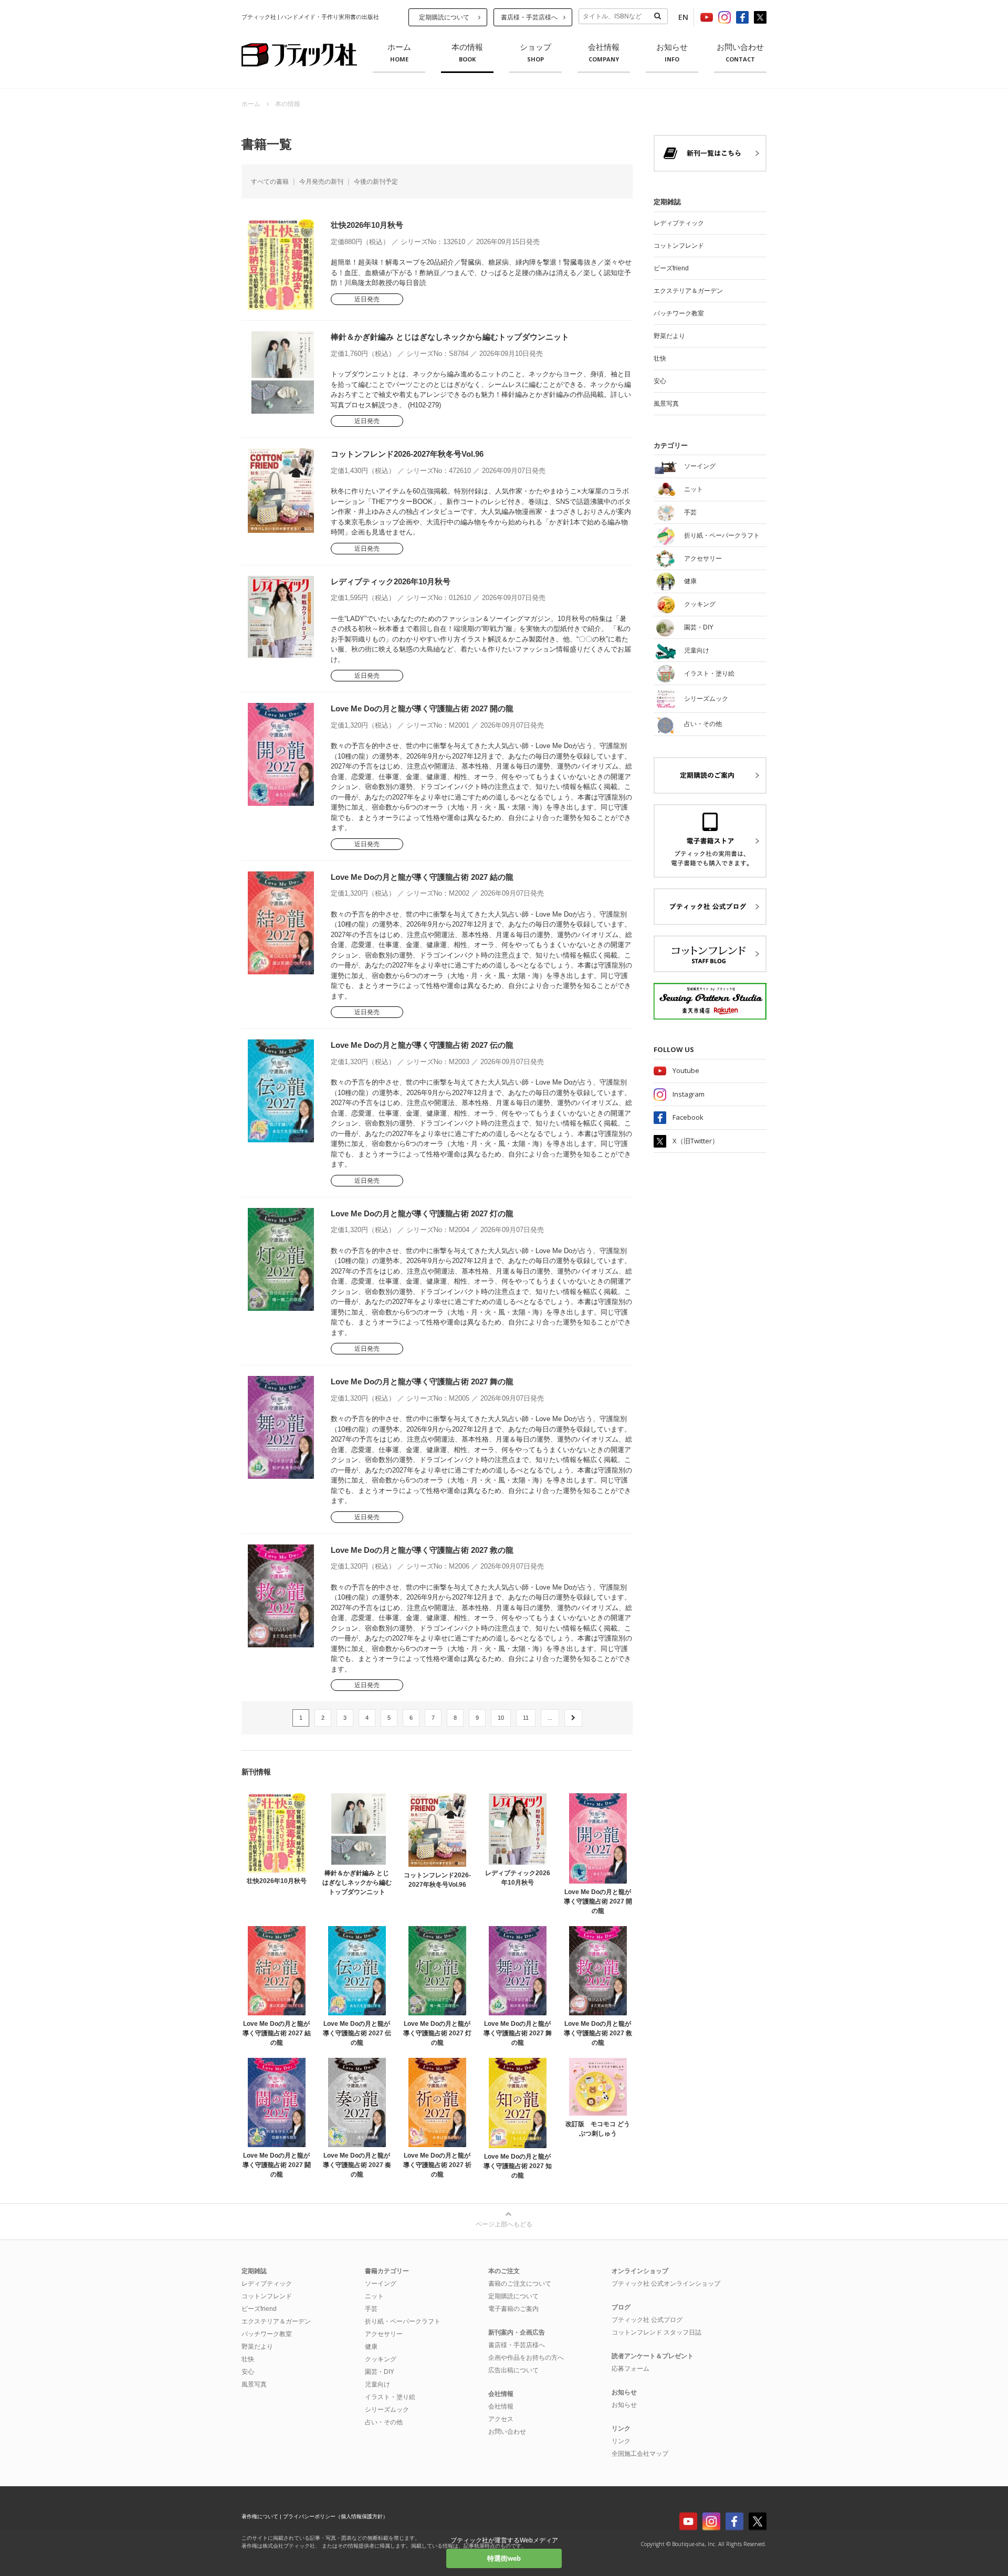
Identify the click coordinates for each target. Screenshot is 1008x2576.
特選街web (504, 2558)
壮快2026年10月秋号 (367, 225)
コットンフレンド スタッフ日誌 (657, 2332)
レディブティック (679, 223)
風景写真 (666, 404)
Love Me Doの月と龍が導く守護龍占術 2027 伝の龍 (422, 1045)
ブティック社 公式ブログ (647, 2320)
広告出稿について (513, 2370)
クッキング (381, 2359)
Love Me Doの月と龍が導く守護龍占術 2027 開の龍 (422, 708)
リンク (621, 2441)
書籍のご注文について (520, 2284)
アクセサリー (384, 2334)
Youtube (686, 1070)
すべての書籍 (270, 182)
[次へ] (573, 1718)
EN (683, 17)
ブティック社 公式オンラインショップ (666, 2284)
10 (501, 1718)
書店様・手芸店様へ (529, 17)
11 (526, 1718)
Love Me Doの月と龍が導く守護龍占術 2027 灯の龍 (422, 1213)
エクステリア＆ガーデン (688, 291)
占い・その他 (384, 2422)
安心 (660, 381)
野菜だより (669, 336)
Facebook (688, 1117)
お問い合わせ (740, 53)
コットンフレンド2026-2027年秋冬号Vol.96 (407, 454)
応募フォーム (631, 2369)
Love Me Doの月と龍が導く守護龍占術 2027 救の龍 (422, 1550)
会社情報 (604, 53)
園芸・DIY (380, 2372)
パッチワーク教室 (679, 313)
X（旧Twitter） (696, 1141)
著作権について (260, 2516)
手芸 (371, 2309)
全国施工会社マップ (640, 2454)
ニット (374, 2296)
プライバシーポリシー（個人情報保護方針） (335, 2516)
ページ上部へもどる (504, 2224)
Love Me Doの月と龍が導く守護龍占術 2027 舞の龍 (422, 1381)
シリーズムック (387, 2410)
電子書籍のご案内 (513, 2309)
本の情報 (467, 53)
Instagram (689, 1094)
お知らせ (672, 53)
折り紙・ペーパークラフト (403, 2321)
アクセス (501, 2419)
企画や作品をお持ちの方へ (526, 2358)
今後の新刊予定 (376, 182)
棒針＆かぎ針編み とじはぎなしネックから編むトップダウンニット (450, 337)
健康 (371, 2347)
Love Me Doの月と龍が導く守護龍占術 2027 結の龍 (422, 877)
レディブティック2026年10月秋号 (391, 581)
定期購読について (444, 17)
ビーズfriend (671, 268)
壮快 (660, 359)
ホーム (399, 53)
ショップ (535, 53)
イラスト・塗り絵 (390, 2397)
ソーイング (381, 2284)
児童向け (377, 2384)
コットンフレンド (679, 246)
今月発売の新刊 (321, 182)
